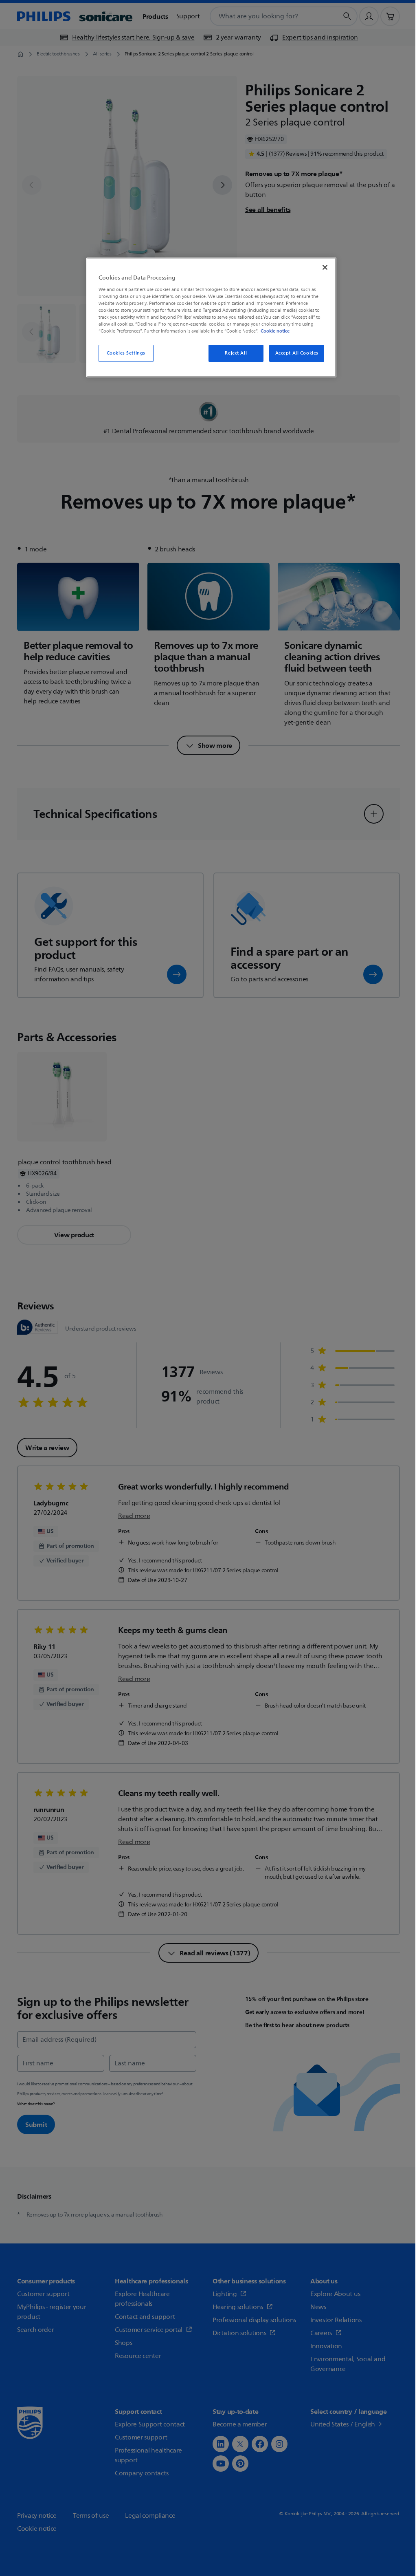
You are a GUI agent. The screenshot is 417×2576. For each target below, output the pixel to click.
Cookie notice (275, 331)
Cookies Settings (126, 353)
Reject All (236, 353)
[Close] (325, 267)
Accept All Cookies (297, 353)
